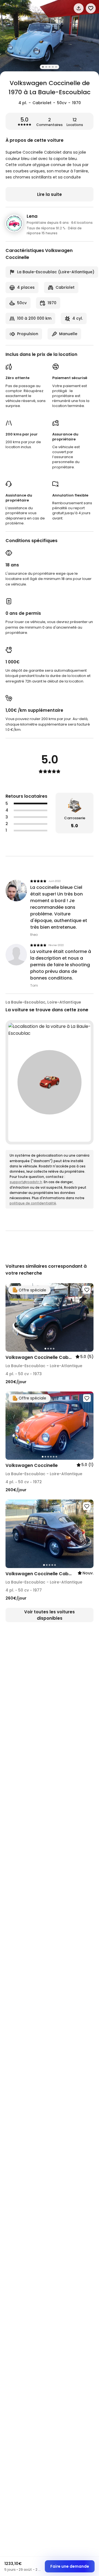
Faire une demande (70, 2566)
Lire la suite (50, 194)
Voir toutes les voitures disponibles (50, 1615)
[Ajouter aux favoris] (87, 1290)
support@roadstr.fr (26, 1182)
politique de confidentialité (33, 1203)
